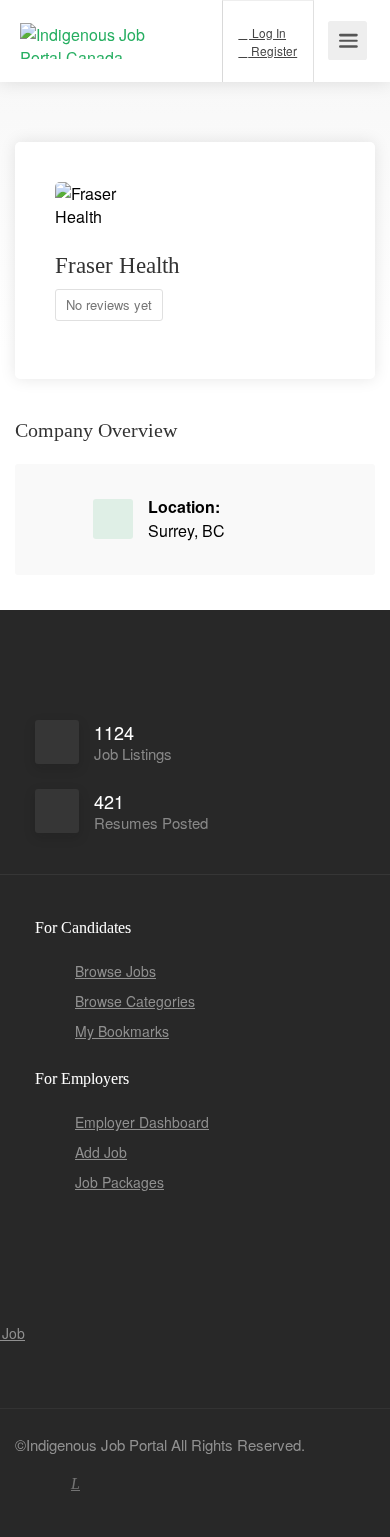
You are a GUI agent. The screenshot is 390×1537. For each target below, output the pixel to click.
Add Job (101, 1152)
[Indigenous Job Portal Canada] (95, 34)
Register (272, 50)
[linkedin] (75, 1483)
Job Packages (119, 1182)
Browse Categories (135, 1001)
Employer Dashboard (142, 1122)
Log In (267, 32)
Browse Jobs (115, 971)
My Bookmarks (122, 1031)
